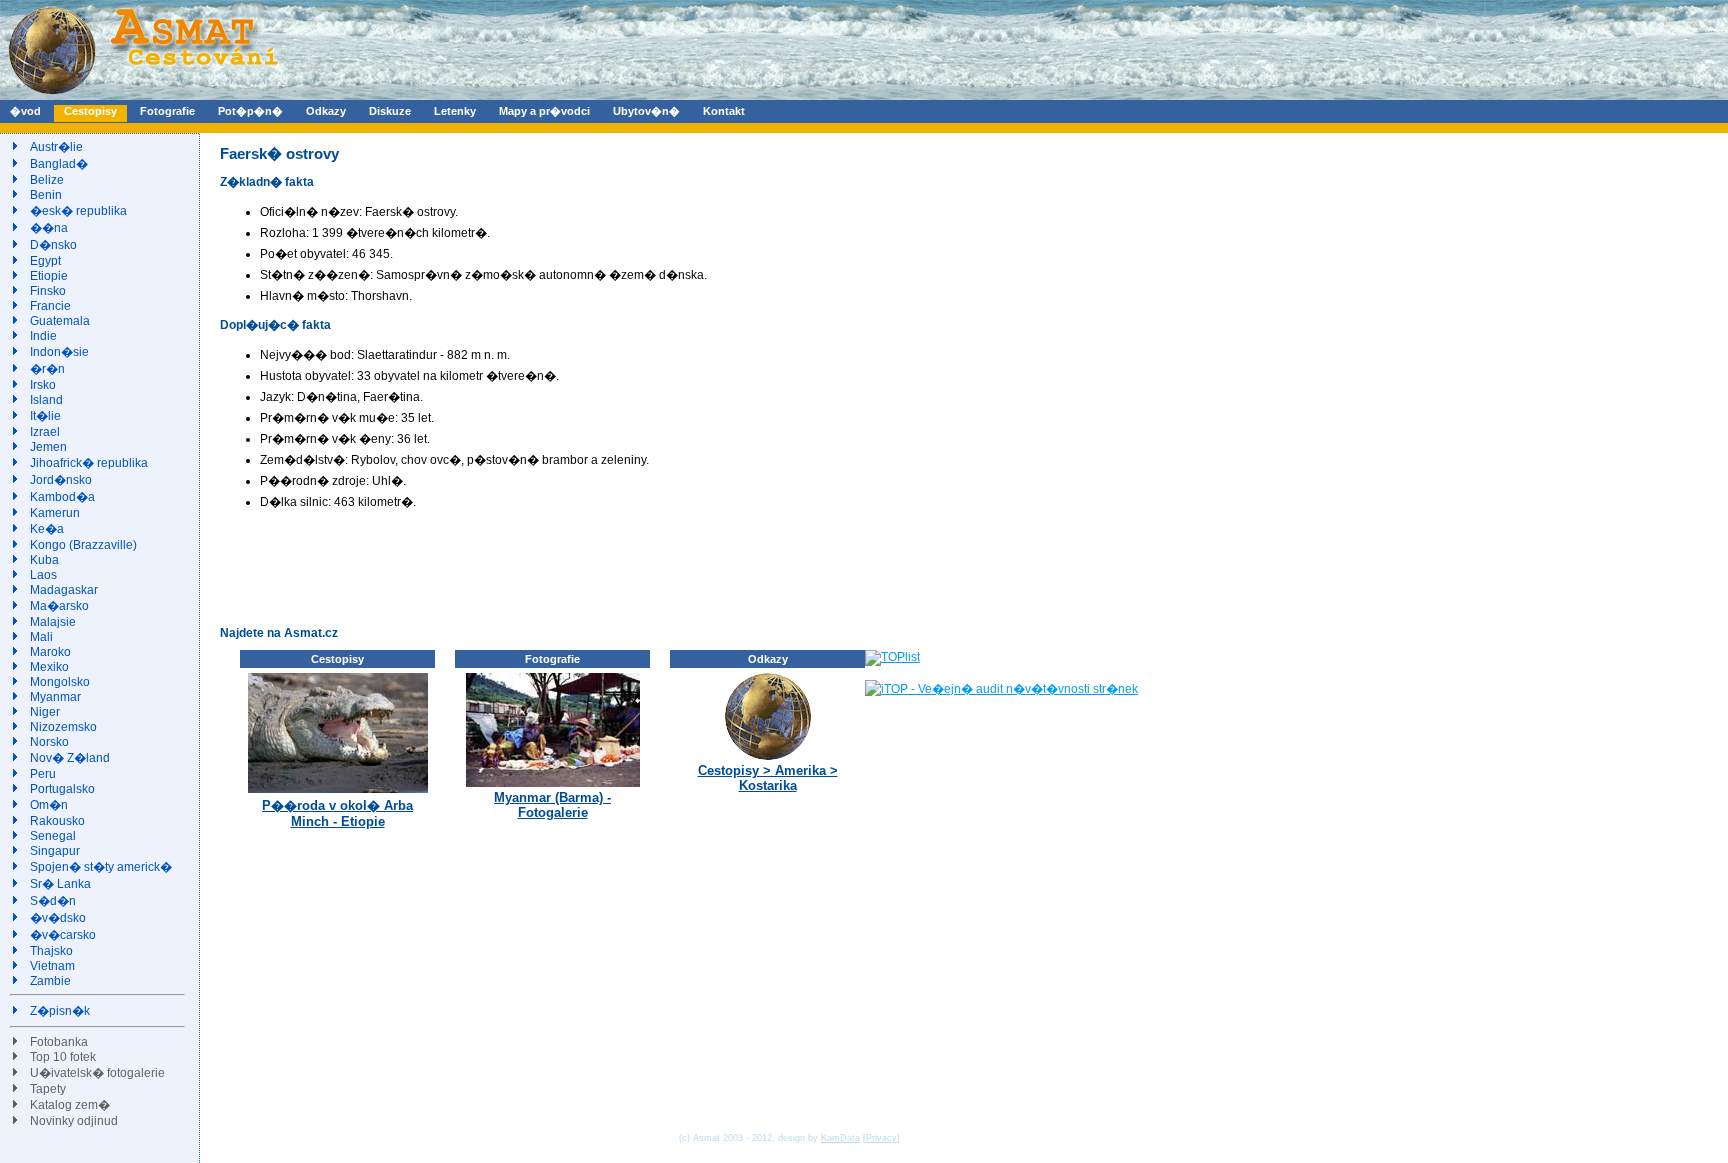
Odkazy (326, 111)
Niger (45, 712)
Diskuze (390, 111)
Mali (41, 637)
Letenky (455, 111)
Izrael (45, 432)
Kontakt (724, 111)
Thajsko (51, 951)
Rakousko (57, 821)
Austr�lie (56, 147)
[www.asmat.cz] (142, 96)
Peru (43, 774)
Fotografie (167, 111)
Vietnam (52, 966)
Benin (46, 195)
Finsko (48, 291)
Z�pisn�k (60, 1011)
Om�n (49, 805)
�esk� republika (78, 211)
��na (49, 228)
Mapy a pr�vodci (544, 111)
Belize (47, 180)
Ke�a (47, 529)
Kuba (44, 560)
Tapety (48, 1089)
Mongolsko (60, 682)
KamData (840, 1138)
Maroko (50, 652)
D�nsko (53, 245)
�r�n (47, 369)
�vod (25, 111)
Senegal (53, 836)
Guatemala (60, 321)
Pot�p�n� (250, 111)
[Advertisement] (584, 567)
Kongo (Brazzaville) (83, 545)
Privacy (881, 1138)
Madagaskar (64, 590)
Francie (50, 306)
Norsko (49, 742)
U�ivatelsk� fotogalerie (97, 1073)
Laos (43, 575)
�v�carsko (63, 935)
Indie (43, 336)
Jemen (48, 447)
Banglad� (59, 164)
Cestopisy (90, 111)
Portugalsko (62, 789)
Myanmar (55, 697)
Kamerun (55, 513)
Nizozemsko (63, 727)
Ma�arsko (59, 606)
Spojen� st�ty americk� (101, 867)
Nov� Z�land (70, 758)
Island (46, 400)
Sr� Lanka (60, 884)
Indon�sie (59, 352)
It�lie (45, 416)
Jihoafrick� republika (89, 463)
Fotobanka (59, 1042)
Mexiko (49, 667)
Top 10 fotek (63, 1057)
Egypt (45, 261)
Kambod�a (62, 497)
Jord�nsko (61, 480)
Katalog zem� (70, 1105)
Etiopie (49, 276)
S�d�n (53, 901)
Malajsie (53, 622)
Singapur (55, 851)
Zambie (50, 981)
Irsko (43, 385)
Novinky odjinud (74, 1121)
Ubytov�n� (646, 111)
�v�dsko (58, 918)
